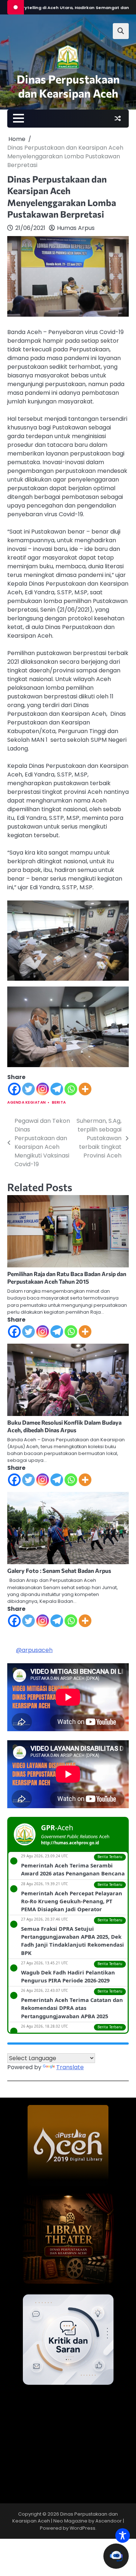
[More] (85, 1089)
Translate (70, 2067)
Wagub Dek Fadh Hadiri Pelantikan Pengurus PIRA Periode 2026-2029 (68, 1976)
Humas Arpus (76, 228)
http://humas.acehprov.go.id (70, 1843)
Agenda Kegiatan (27, 1102)
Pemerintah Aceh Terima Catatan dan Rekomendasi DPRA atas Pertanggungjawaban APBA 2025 (72, 2008)
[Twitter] (28, 1089)
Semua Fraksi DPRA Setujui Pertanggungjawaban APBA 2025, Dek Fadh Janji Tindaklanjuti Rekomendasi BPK (73, 1941)
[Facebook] (14, 1089)
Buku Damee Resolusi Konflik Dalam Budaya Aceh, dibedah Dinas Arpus (64, 1426)
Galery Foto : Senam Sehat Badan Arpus (59, 1571)
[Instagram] (43, 1089)
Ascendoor (109, 2521)
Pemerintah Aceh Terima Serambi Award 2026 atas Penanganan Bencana (73, 1869)
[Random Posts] (118, 119)
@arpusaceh (34, 1650)
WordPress (83, 2528)
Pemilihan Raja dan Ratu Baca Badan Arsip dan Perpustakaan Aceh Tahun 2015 (67, 1278)
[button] (116, 2556)
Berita (59, 1102)
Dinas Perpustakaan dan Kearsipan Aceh (68, 86)
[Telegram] (57, 1089)
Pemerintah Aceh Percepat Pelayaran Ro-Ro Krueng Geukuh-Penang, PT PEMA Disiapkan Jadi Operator (72, 1901)
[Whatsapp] (71, 1089)
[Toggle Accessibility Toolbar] (123, 2536)
